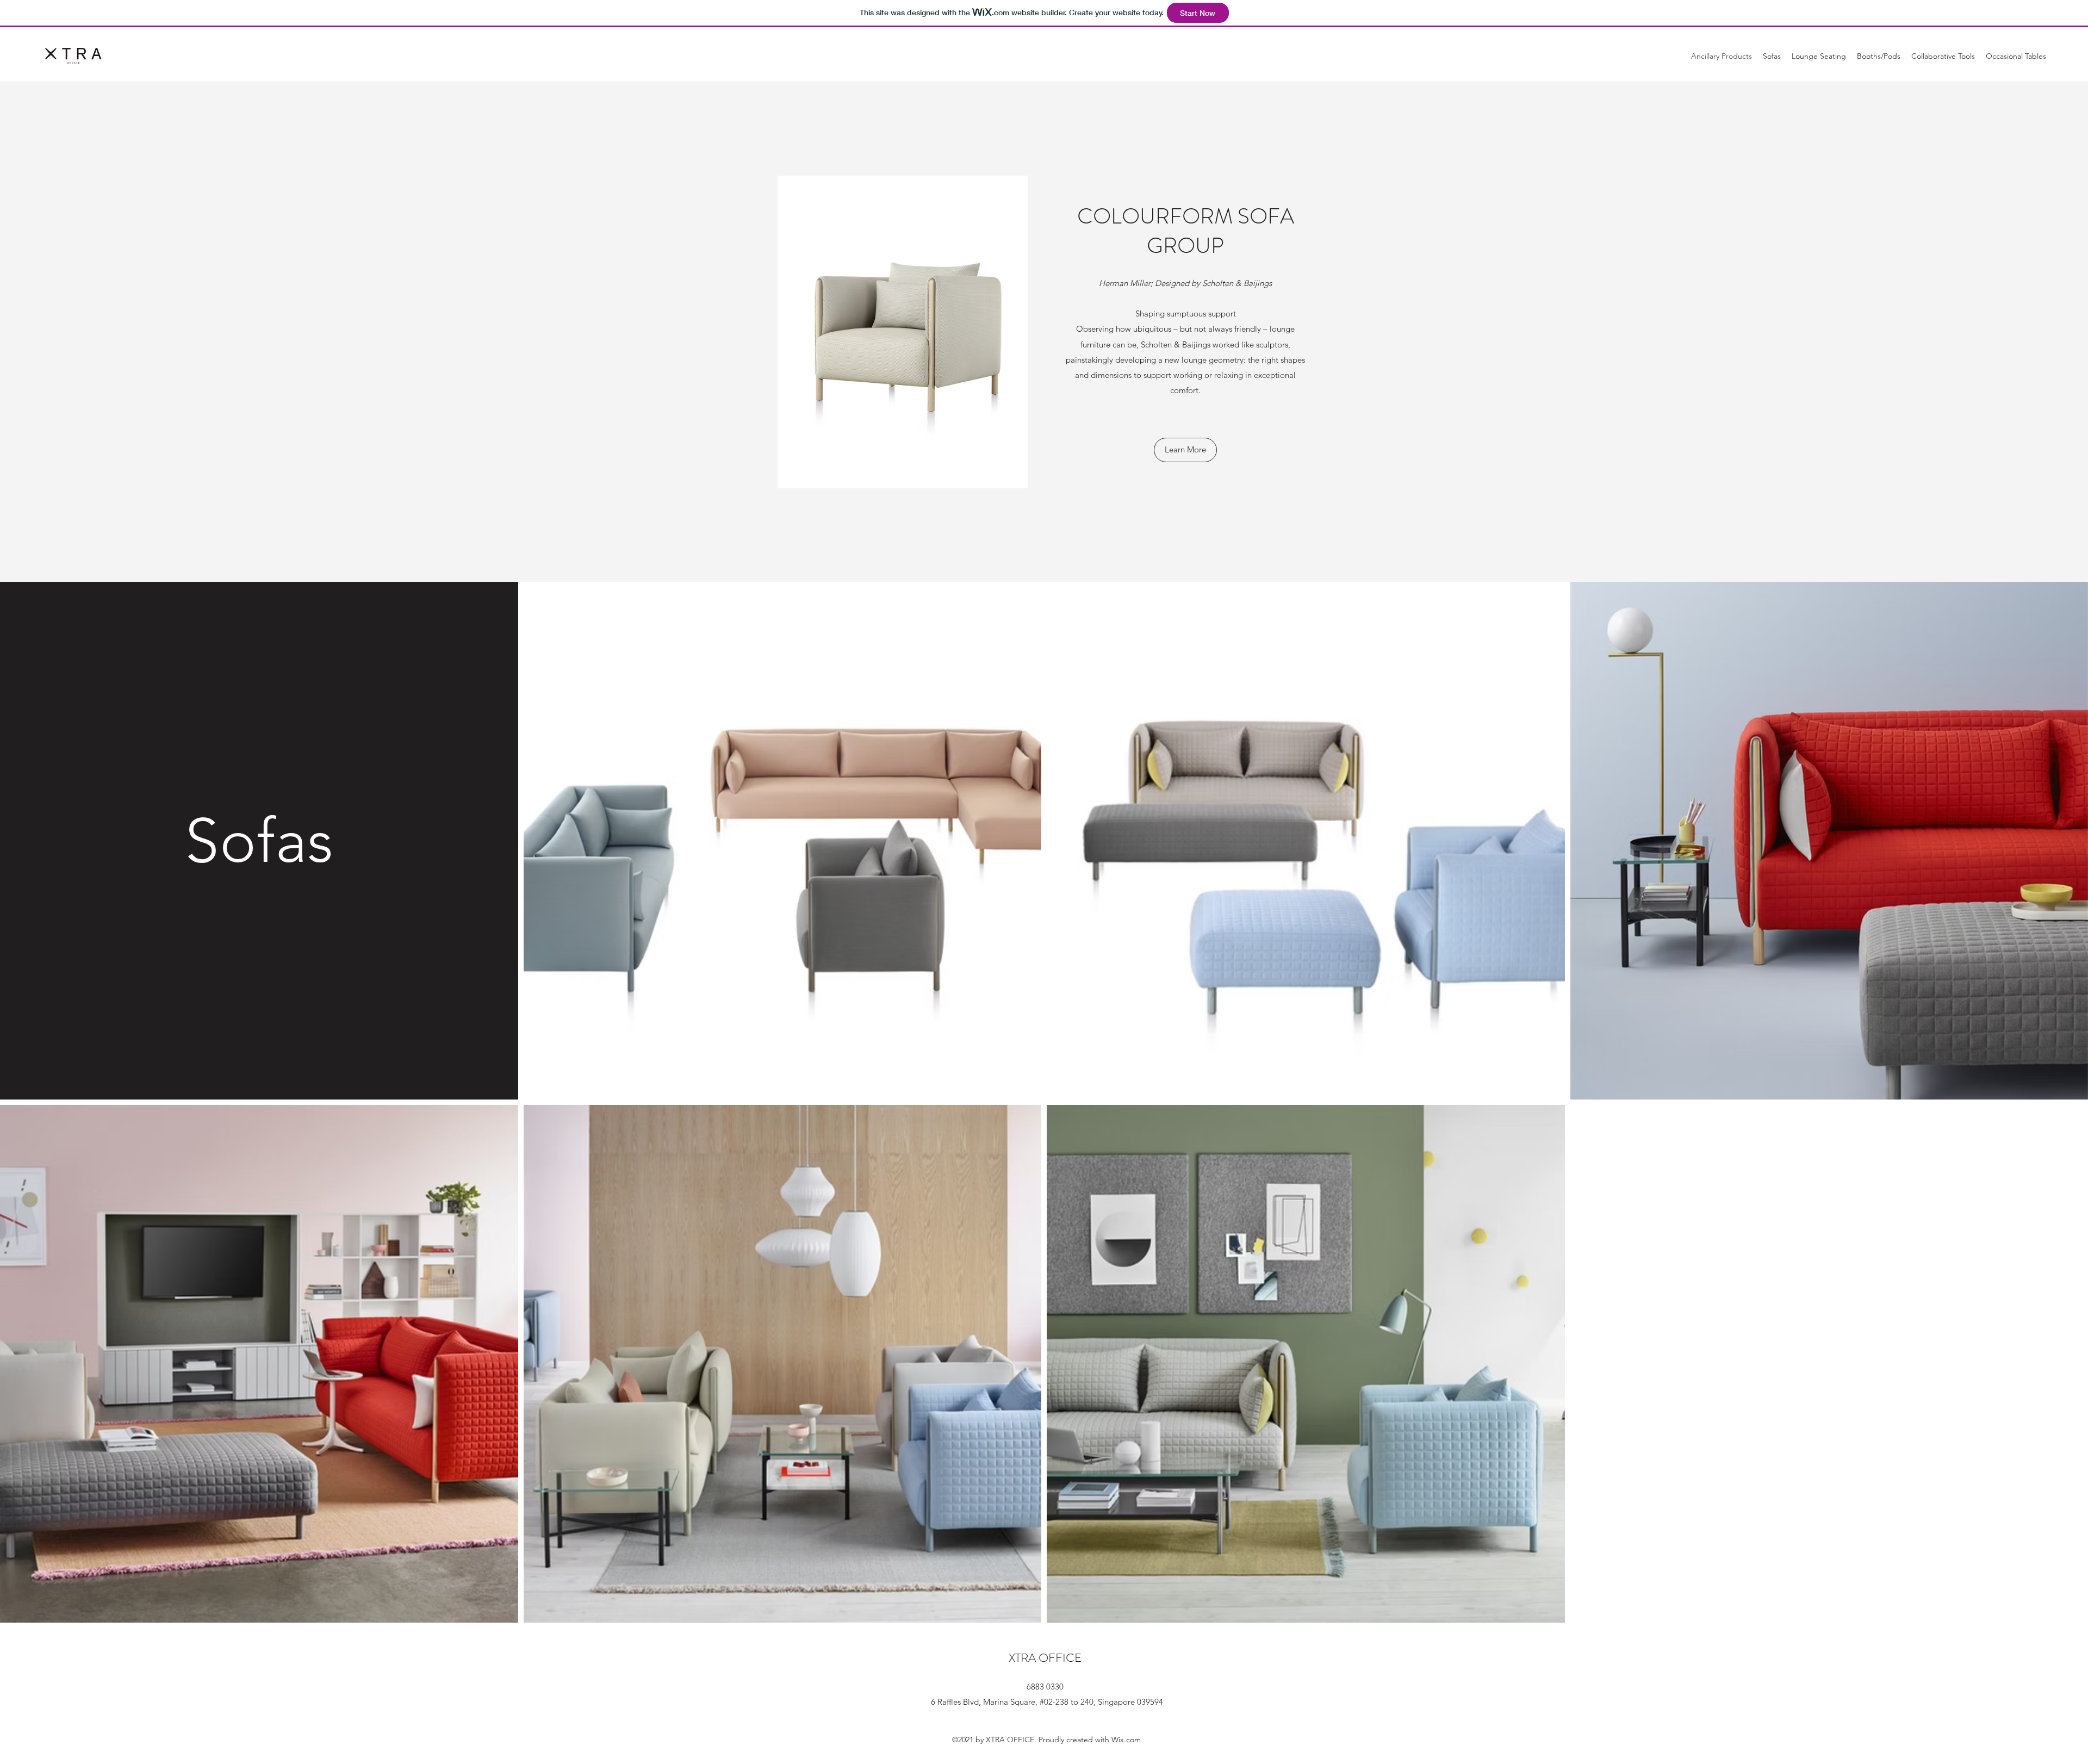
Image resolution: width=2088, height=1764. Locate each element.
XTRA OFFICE (1045, 1658)
